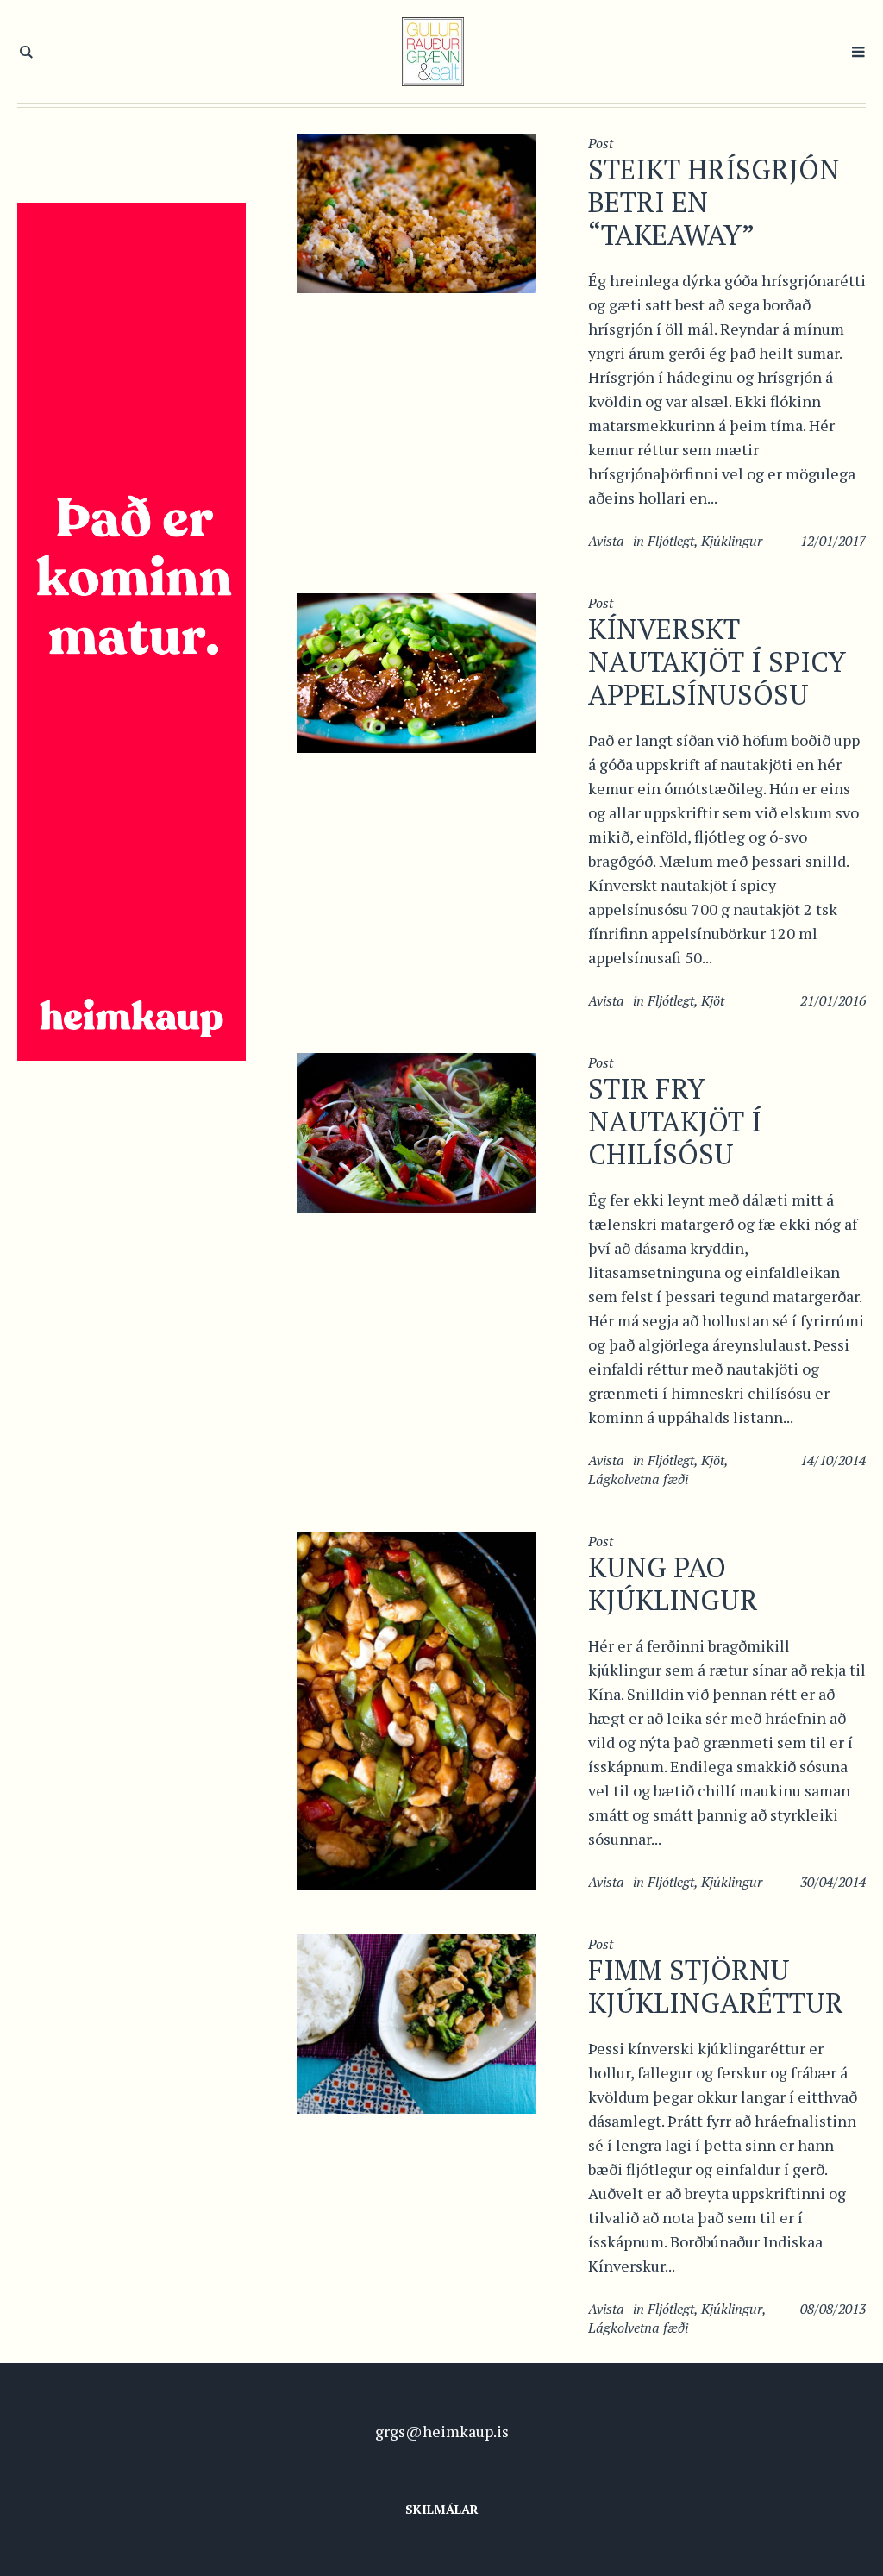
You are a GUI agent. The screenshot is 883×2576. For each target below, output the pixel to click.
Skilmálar (442, 2509)
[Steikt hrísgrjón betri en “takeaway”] (417, 211)
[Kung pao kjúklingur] (417, 1708)
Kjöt (713, 1000)
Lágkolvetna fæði (638, 1479)
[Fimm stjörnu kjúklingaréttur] (417, 2021)
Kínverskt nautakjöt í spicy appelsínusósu (717, 661)
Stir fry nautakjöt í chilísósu (675, 1121)
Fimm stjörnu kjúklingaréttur (716, 1986)
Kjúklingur (732, 541)
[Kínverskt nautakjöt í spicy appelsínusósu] (417, 671)
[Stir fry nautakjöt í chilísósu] (417, 1131)
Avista (606, 541)
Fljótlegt (671, 541)
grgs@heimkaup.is (442, 2431)
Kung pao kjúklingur (673, 1583)
